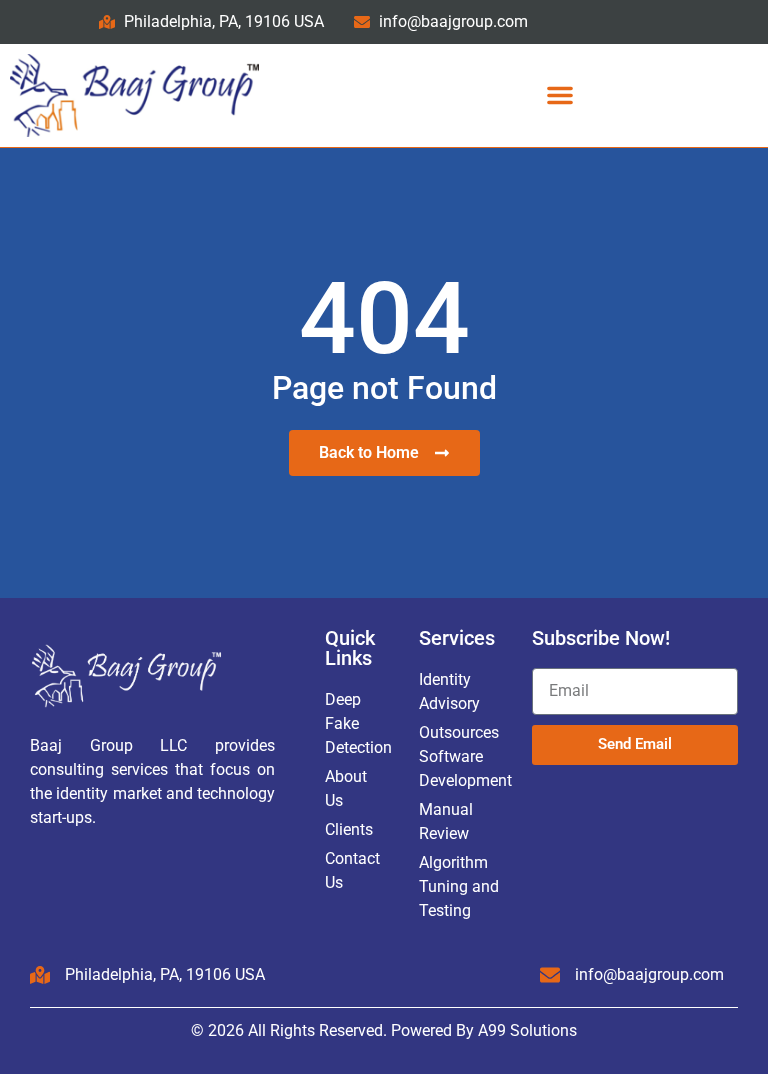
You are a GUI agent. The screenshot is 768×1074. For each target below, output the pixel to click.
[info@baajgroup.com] (550, 975)
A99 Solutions (527, 1030)
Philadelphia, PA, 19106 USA (165, 974)
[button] (560, 95)
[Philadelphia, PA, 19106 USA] (40, 975)
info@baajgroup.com (649, 974)
